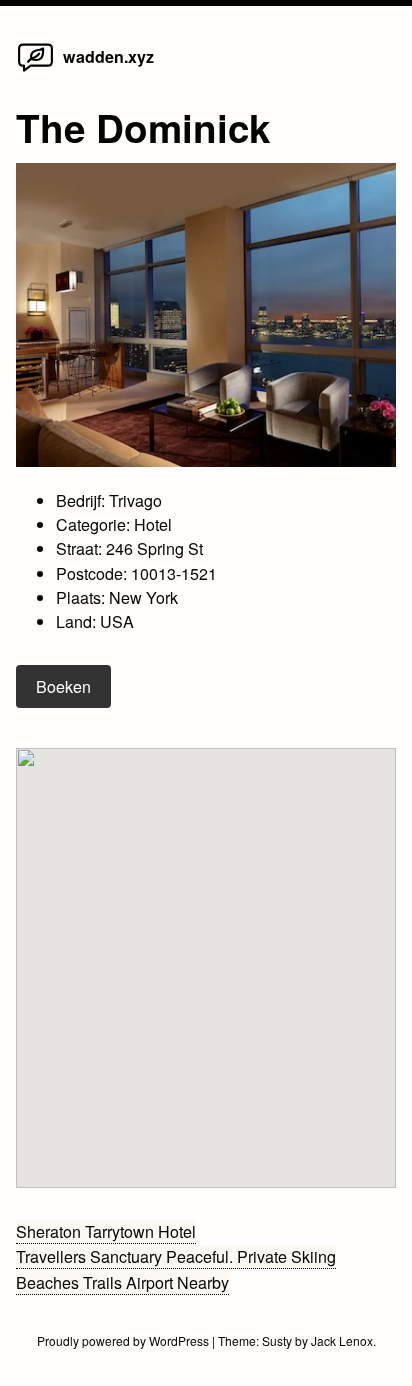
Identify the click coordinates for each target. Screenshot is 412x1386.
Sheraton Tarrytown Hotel (106, 1231)
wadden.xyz (108, 56)
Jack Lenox (342, 1340)
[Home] (35, 70)
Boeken (63, 686)
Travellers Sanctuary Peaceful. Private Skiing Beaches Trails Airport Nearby (176, 1269)
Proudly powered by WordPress (124, 1340)
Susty (277, 1340)
